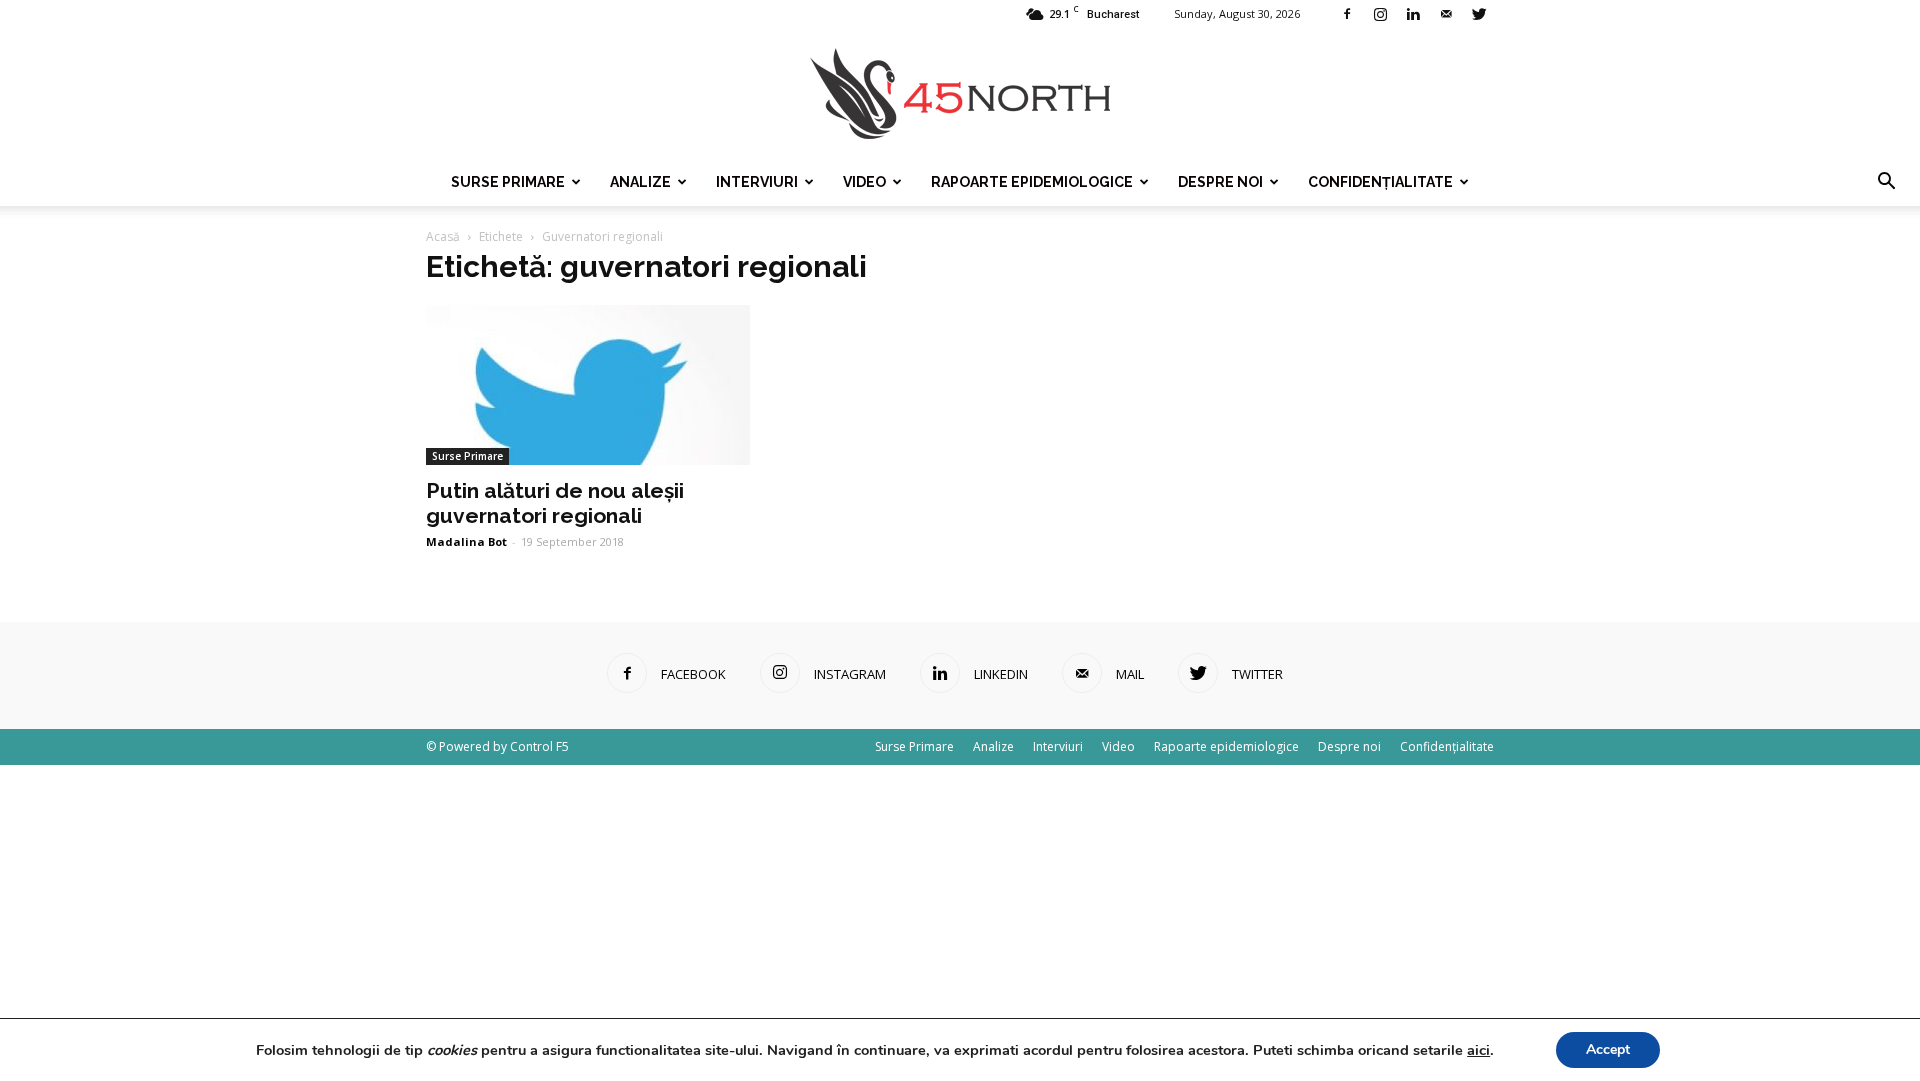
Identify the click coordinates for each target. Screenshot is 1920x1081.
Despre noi (1220, 182)
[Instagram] (1380, 14)
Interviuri (757, 182)
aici (1478, 1050)
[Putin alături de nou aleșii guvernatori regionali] (588, 385)
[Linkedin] (1413, 14)
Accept (1608, 1049)
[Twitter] (1479, 14)
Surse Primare (508, 182)
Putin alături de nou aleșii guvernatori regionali (555, 503)
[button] (1886, 182)
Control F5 (539, 746)
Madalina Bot (466, 541)
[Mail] (1446, 14)
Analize (640, 182)
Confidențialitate (1380, 182)
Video (864, 182)
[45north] (960, 94)
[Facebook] (1347, 14)
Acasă (443, 236)
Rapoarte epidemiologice (1032, 182)
